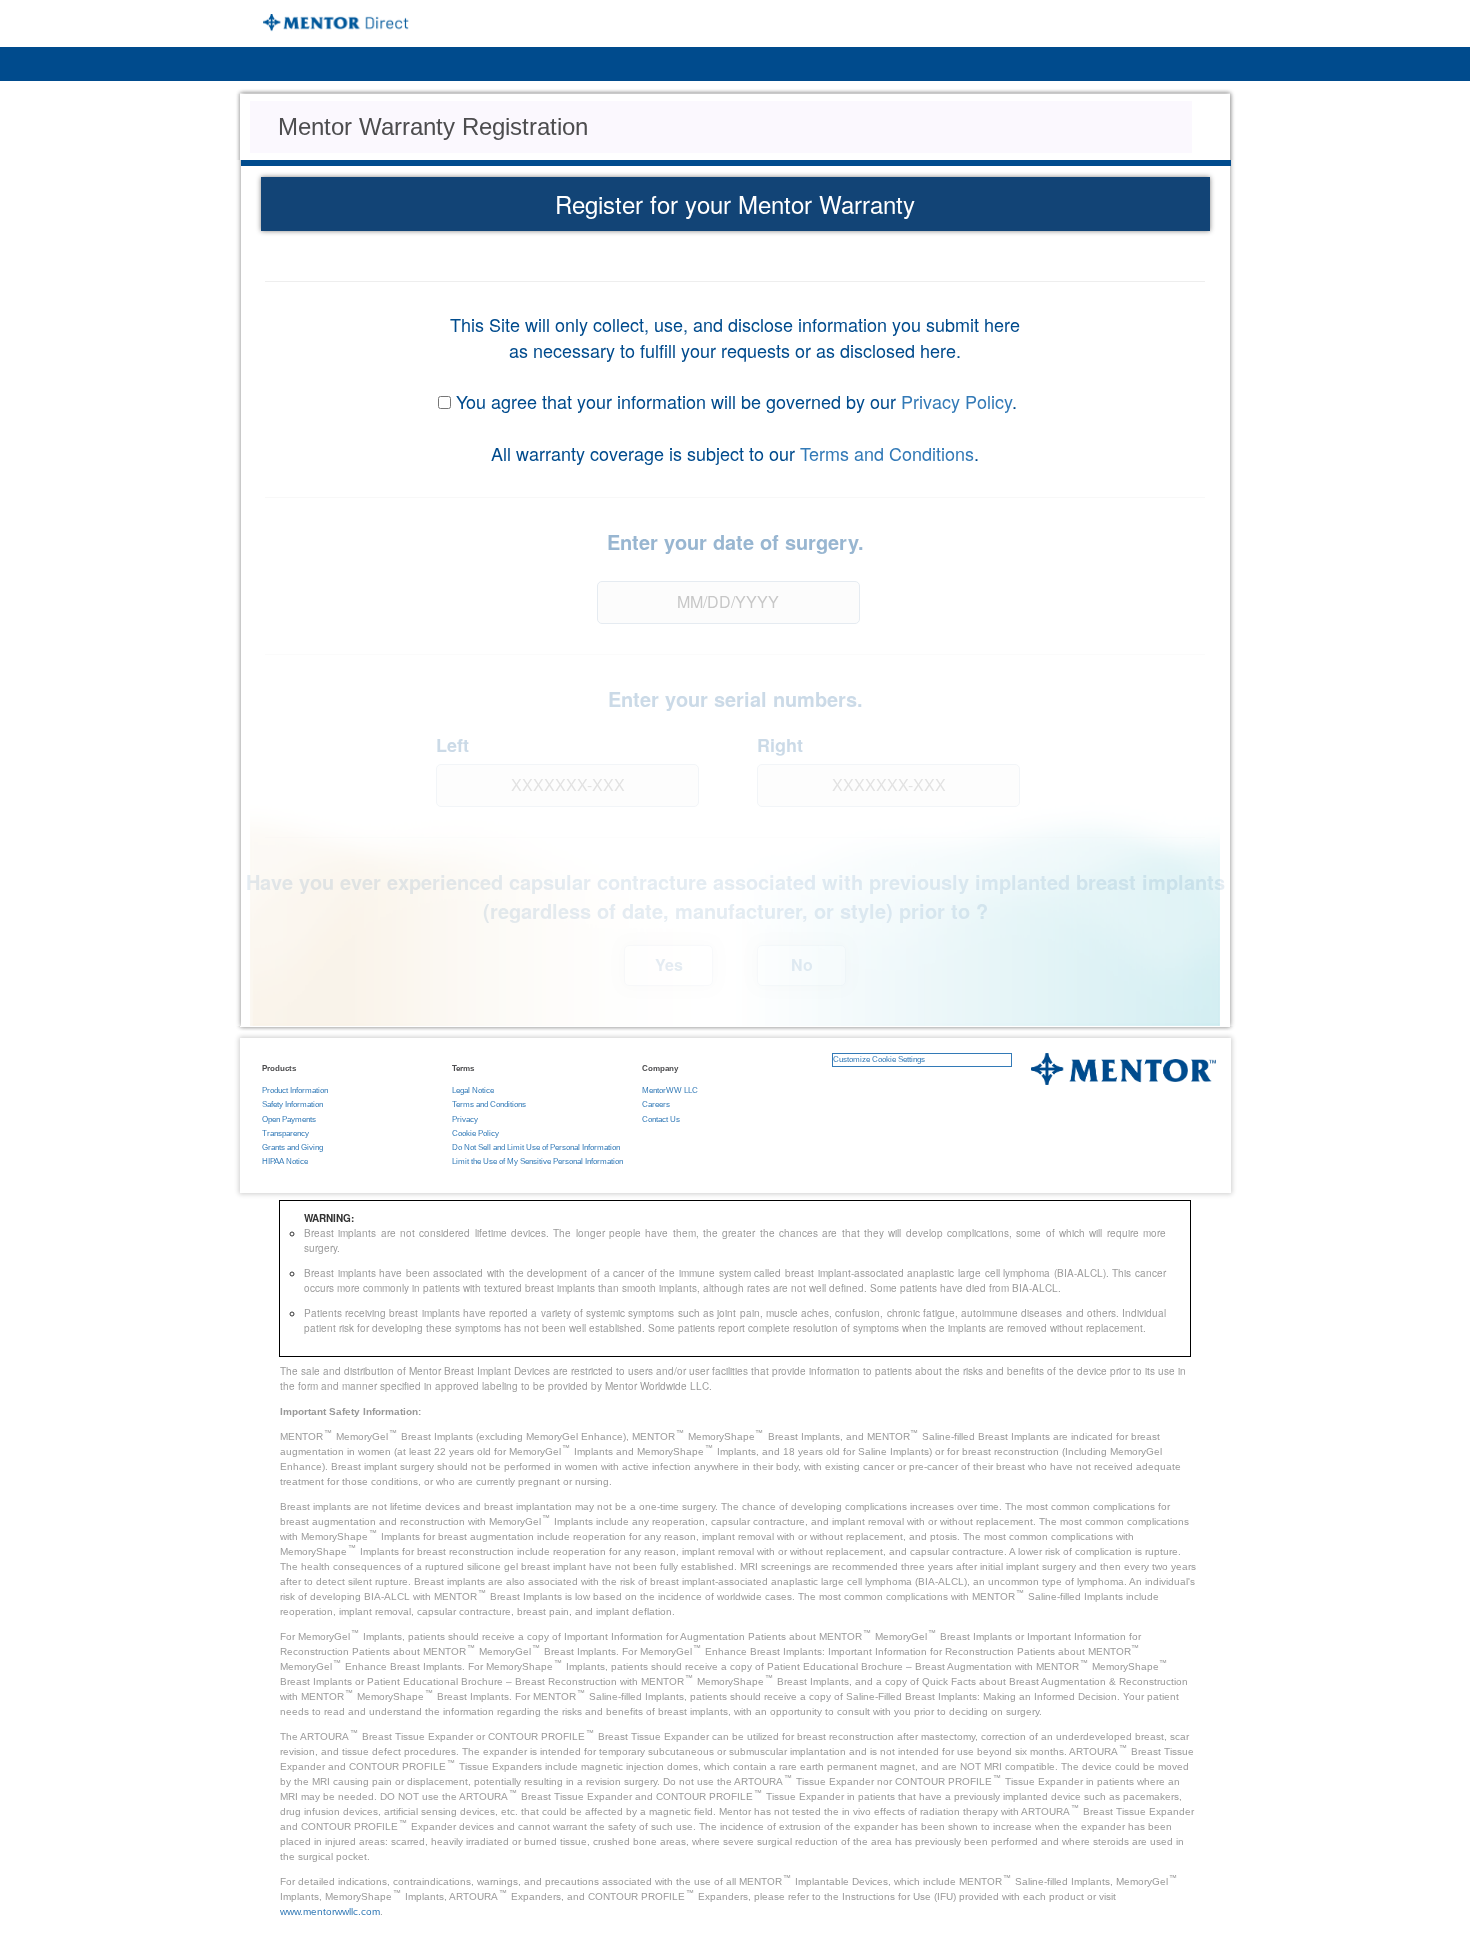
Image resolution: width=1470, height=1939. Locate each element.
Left (452, 745)
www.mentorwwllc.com (330, 1911)
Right (780, 745)
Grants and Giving (292, 1147)
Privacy (465, 1119)
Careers (656, 1104)
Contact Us (661, 1119)
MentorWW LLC (670, 1090)
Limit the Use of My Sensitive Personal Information (537, 1161)
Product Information (295, 1090)
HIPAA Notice (285, 1161)
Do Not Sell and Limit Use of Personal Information (536, 1147)
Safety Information (292, 1104)
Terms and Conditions (887, 453)
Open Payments (289, 1119)
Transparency (285, 1133)
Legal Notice (473, 1090)
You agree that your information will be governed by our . (736, 401)
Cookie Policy (475, 1133)
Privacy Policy (956, 401)
